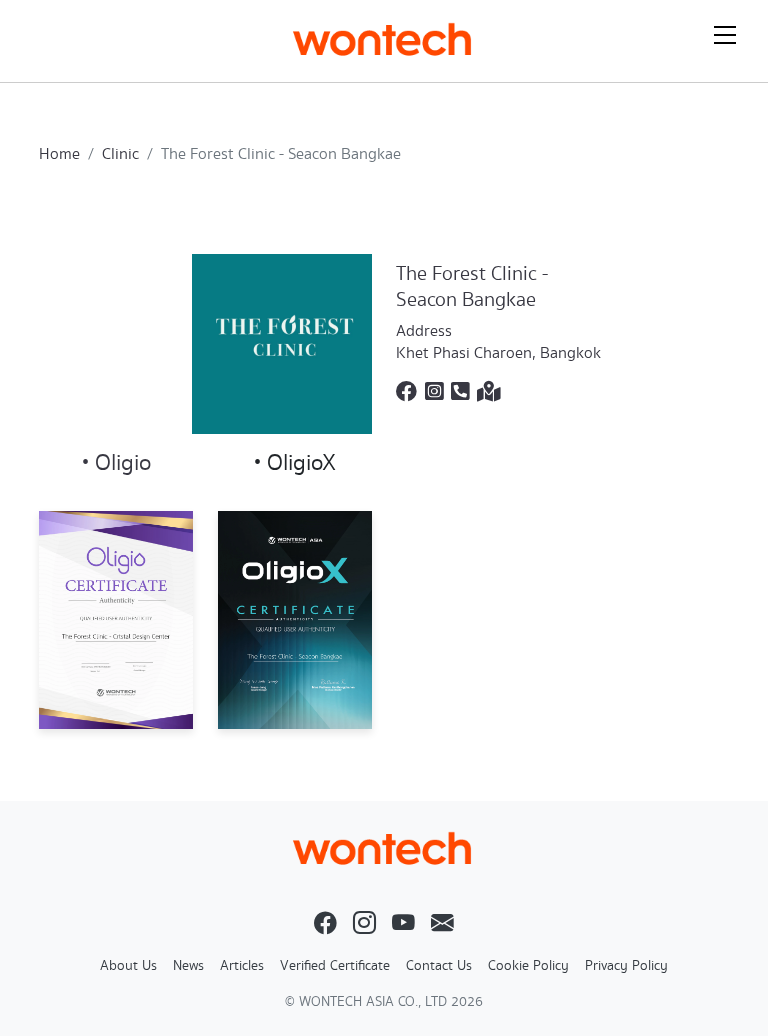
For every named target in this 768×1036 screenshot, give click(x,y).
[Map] (489, 393)
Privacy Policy (626, 966)
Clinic (120, 154)
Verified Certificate (335, 966)
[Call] (460, 393)
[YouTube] (403, 925)
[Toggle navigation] (725, 35)
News (188, 966)
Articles (242, 966)
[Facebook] (406, 393)
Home (59, 154)
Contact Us (439, 966)
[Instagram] (434, 393)
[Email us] (442, 925)
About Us (128, 966)
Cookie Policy (528, 966)
